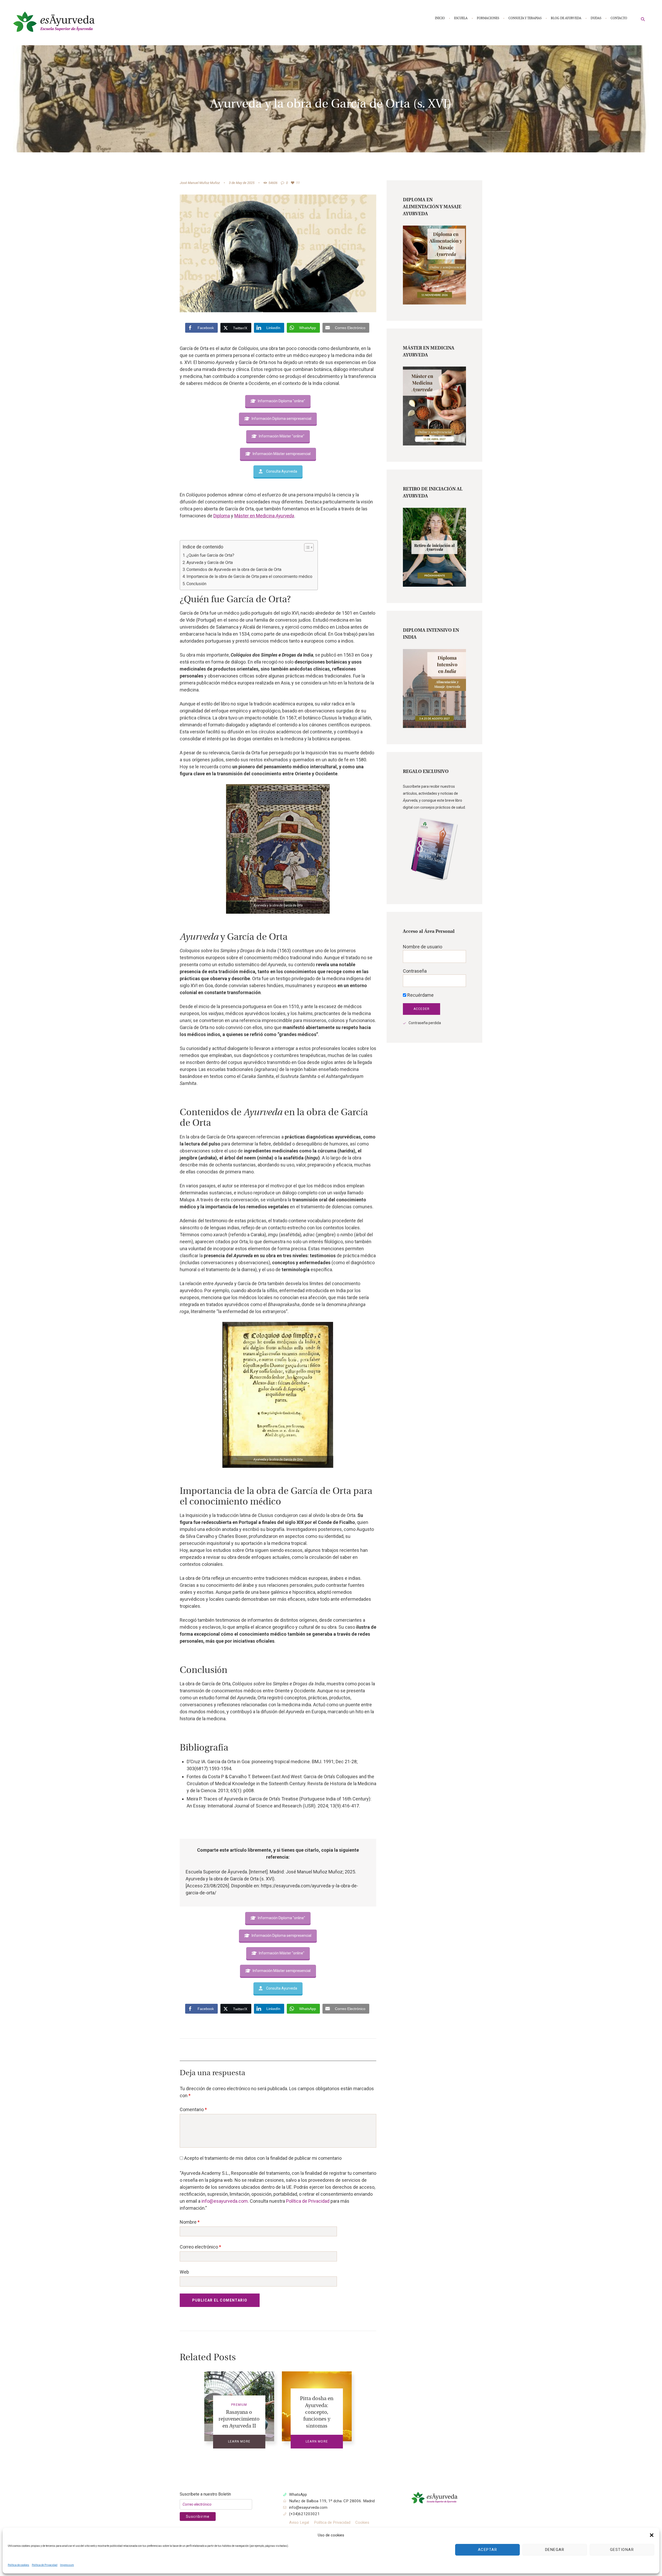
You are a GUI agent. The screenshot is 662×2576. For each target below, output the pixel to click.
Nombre (190, 2222)
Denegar (555, 2550)
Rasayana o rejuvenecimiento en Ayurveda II (239, 2419)
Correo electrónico (200, 2247)
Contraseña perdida (425, 1023)
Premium (239, 2405)
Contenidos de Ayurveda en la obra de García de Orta (234, 569)
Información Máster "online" (282, 436)
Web (184, 2272)
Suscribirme (198, 2517)
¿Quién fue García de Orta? (210, 555)
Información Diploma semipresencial (281, 419)
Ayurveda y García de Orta (210, 563)
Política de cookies (18, 2565)
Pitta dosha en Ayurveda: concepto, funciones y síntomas (317, 2412)
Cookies (362, 2522)
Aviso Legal (299, 2522)
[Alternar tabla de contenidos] (306, 547)
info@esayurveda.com (225, 2201)
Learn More (239, 2441)
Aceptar (488, 2550)
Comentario (193, 2109)
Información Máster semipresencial (282, 454)
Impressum (67, 2565)
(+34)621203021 (304, 2514)
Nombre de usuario (423, 947)
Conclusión (196, 584)
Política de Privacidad (45, 2565)
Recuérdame (420, 995)
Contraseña (415, 971)
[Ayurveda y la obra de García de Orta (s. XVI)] (278, 253)
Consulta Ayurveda (282, 471)
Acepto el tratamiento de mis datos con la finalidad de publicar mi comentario (262, 2158)
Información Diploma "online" (281, 401)
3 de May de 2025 (242, 183)
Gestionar (622, 2550)
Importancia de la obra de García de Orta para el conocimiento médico (249, 576)
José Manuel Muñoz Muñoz (200, 183)
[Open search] (643, 19)
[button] (652, 2535)
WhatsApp (298, 2495)
